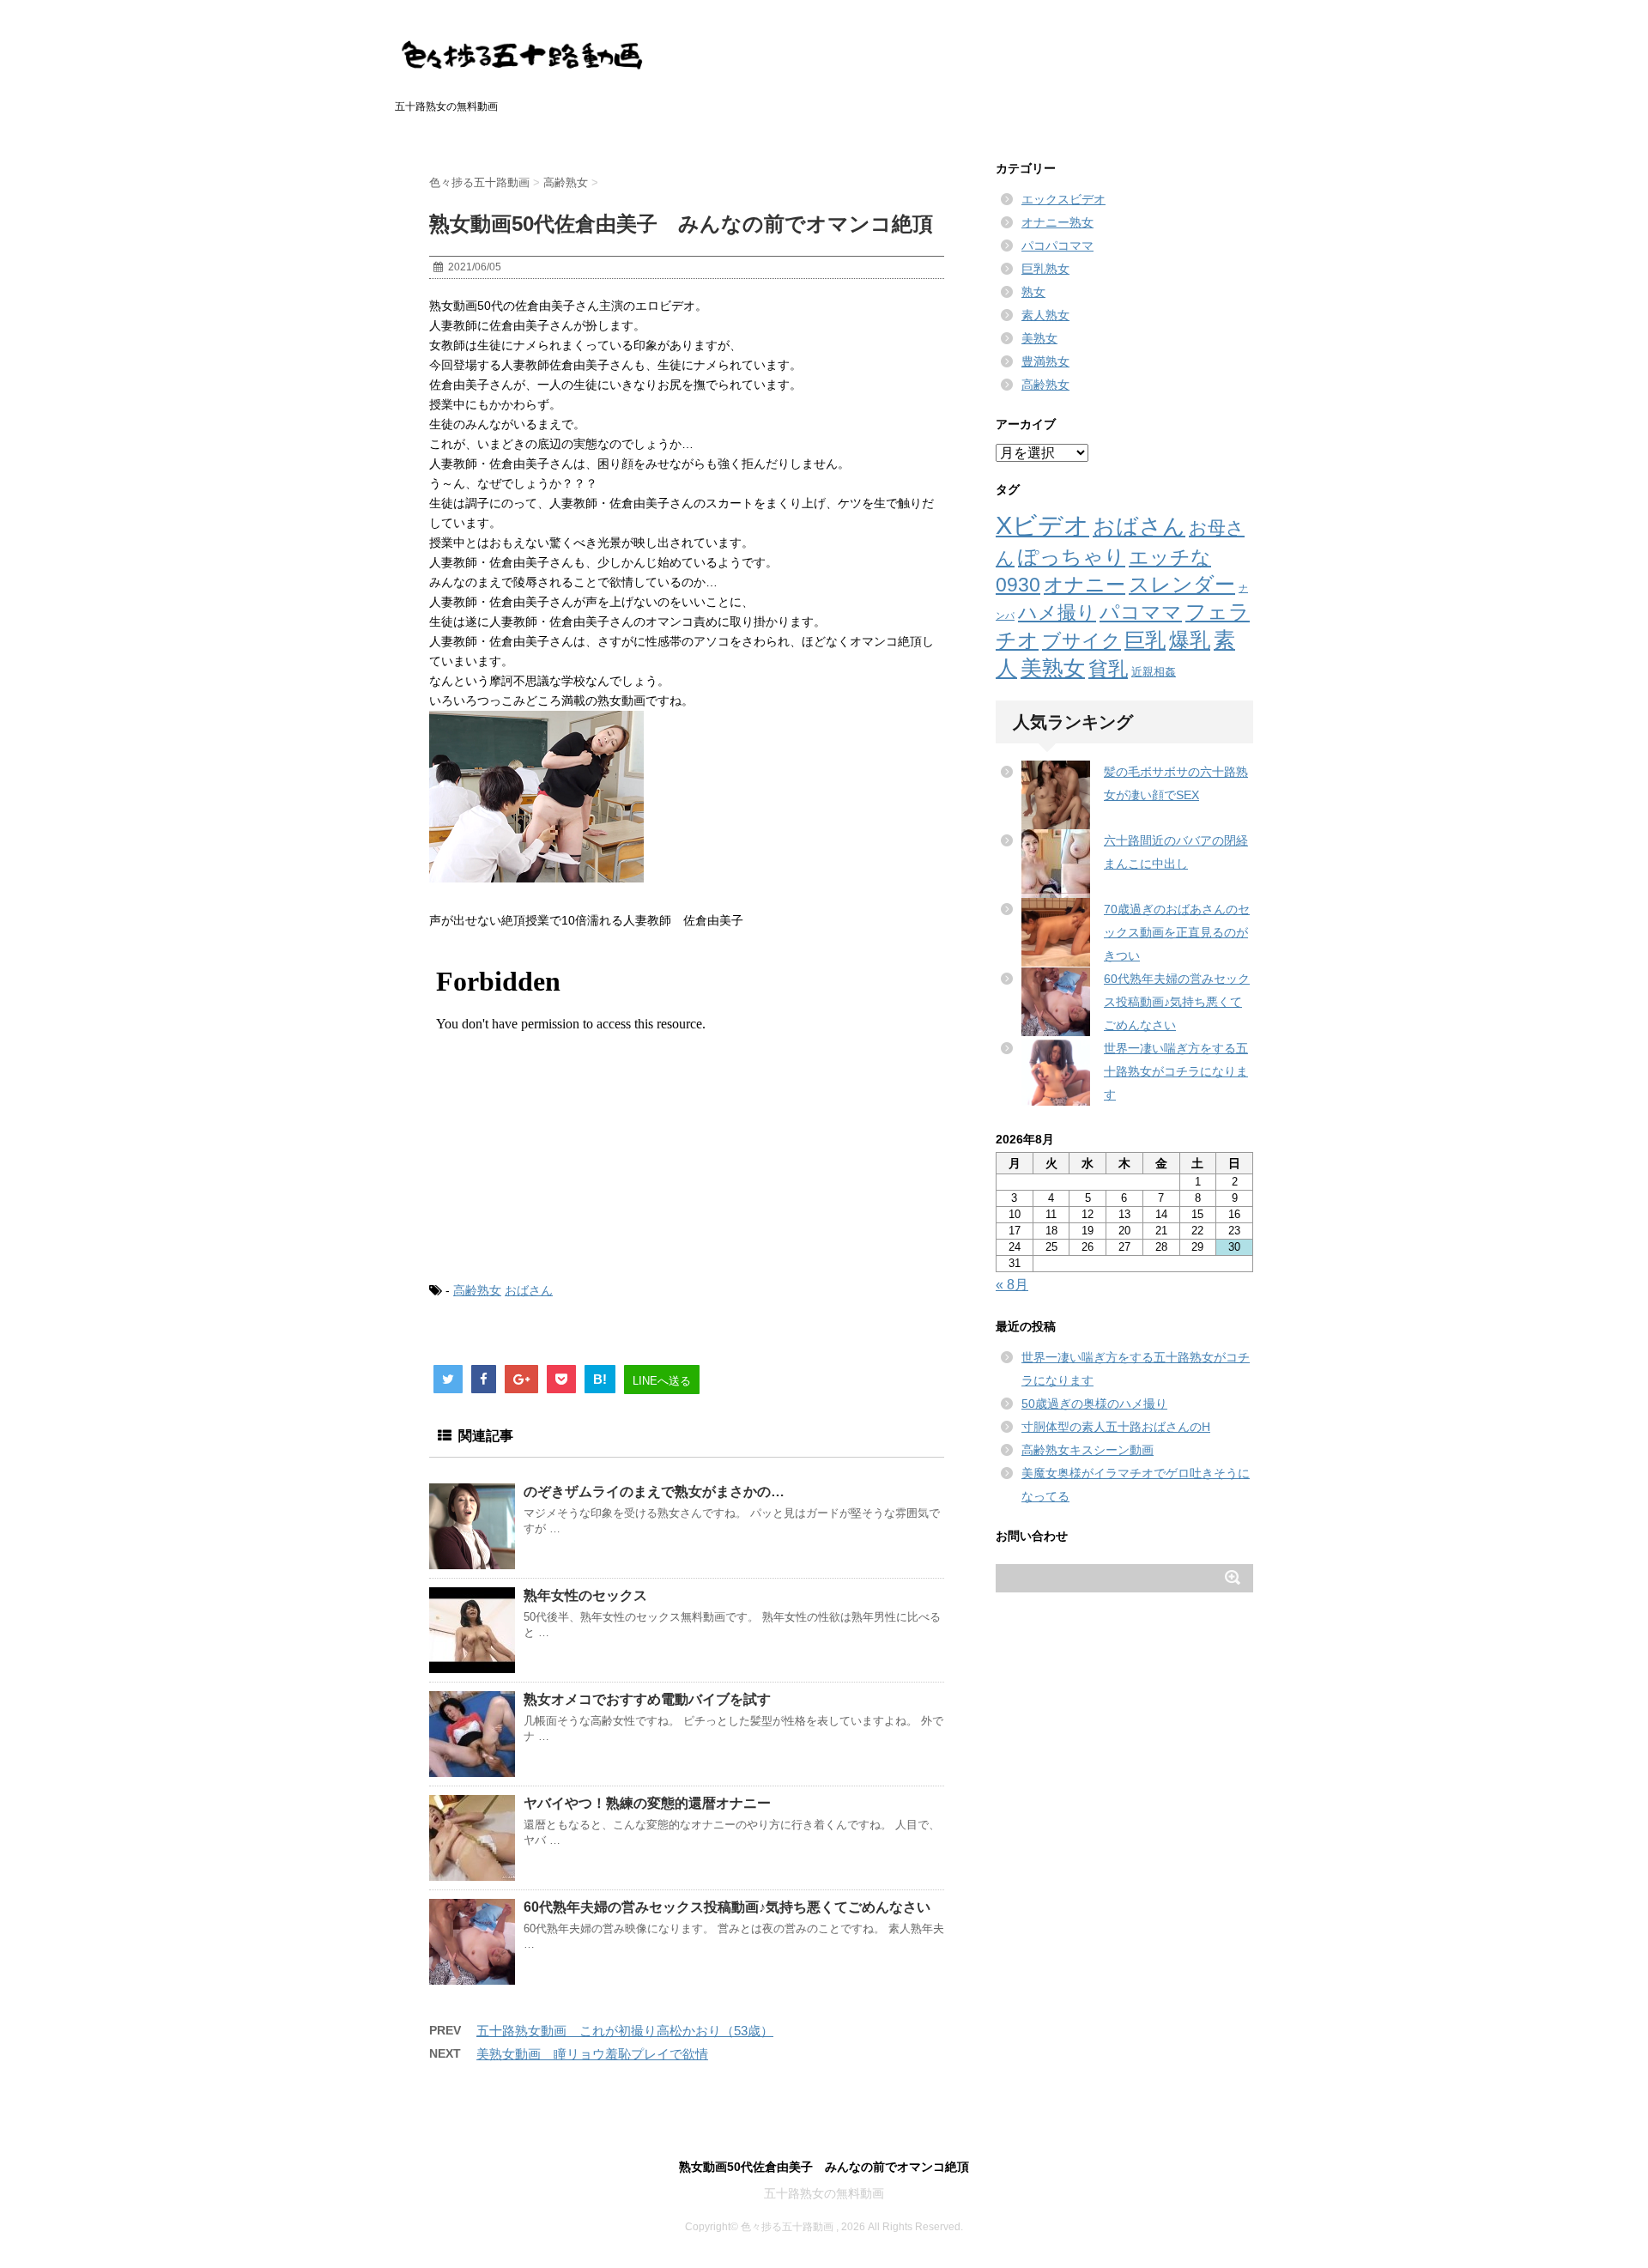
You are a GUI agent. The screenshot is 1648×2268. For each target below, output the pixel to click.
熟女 (1033, 292)
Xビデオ (1042, 525)
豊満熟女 (1045, 361)
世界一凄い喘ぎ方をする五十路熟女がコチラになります (1176, 1071)
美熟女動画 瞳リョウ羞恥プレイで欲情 (592, 2054)
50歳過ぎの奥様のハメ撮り (1094, 1404)
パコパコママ (1057, 246)
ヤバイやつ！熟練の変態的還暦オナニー (647, 1803)
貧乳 (1108, 669)
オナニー (1085, 585)
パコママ (1141, 612)
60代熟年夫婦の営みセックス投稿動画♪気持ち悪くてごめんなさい (727, 1907)
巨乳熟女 (1045, 269)
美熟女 (1039, 338)
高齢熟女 (477, 1290)
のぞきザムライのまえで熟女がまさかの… (654, 1492)
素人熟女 (1045, 315)
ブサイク (1081, 641)
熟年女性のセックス (585, 1595)
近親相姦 (1154, 672)
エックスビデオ (1063, 199)
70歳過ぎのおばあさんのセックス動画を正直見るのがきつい (1177, 932)
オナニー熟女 (1057, 222)
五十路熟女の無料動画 (824, 2193)
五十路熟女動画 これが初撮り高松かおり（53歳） (625, 2031)
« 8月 (1012, 1285)
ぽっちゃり (1072, 557)
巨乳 (1145, 640)
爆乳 (1190, 640)
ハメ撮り (1057, 612)
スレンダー (1182, 584)
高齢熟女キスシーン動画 (1088, 1450)
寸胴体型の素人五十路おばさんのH (1116, 1427)
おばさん (529, 1290)
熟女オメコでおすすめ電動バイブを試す (647, 1699)
